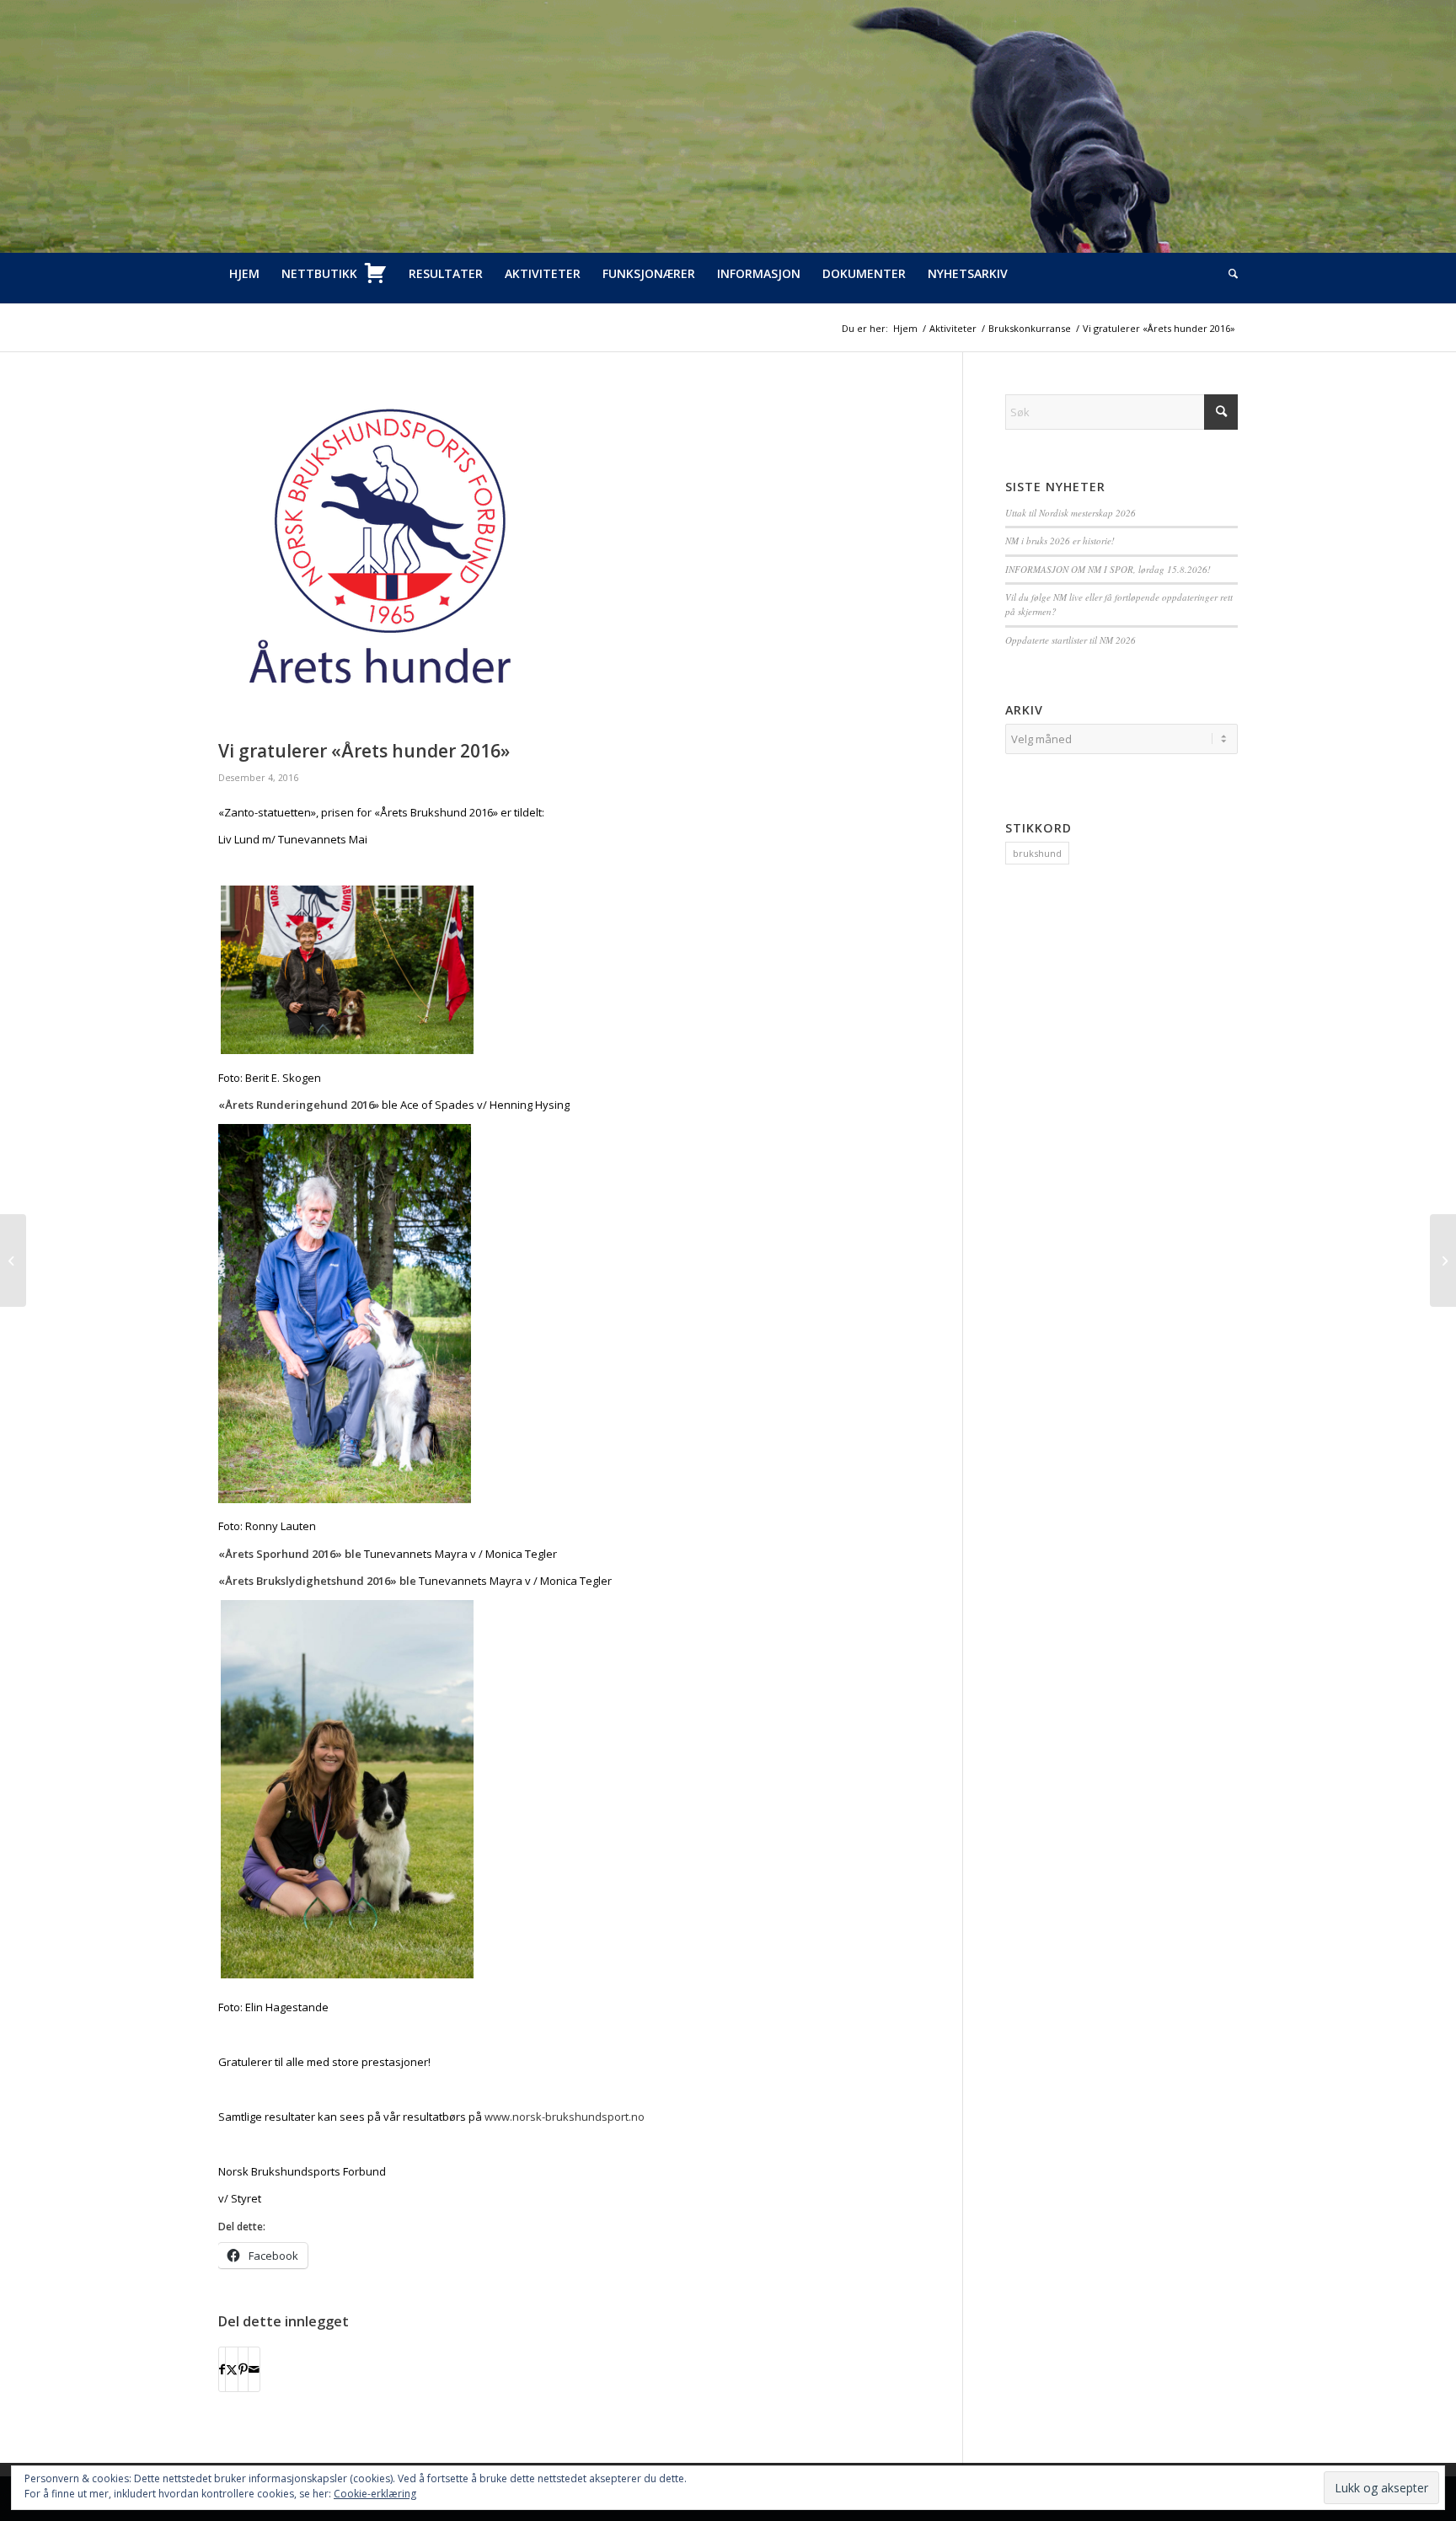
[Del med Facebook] (222, 2369)
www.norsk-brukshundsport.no (565, 2117)
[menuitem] (244, 274)
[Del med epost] (254, 2369)
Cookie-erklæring (375, 2494)
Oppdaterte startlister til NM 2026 (1071, 640)
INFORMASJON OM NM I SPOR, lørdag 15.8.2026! (1108, 569)
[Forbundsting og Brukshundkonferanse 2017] (13, 1260)
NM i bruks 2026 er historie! (1060, 541)
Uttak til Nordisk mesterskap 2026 (1071, 513)
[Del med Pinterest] (243, 2369)
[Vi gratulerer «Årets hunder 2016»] (569, 563)
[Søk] (1228, 274)
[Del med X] (232, 2369)
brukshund (1037, 853)
